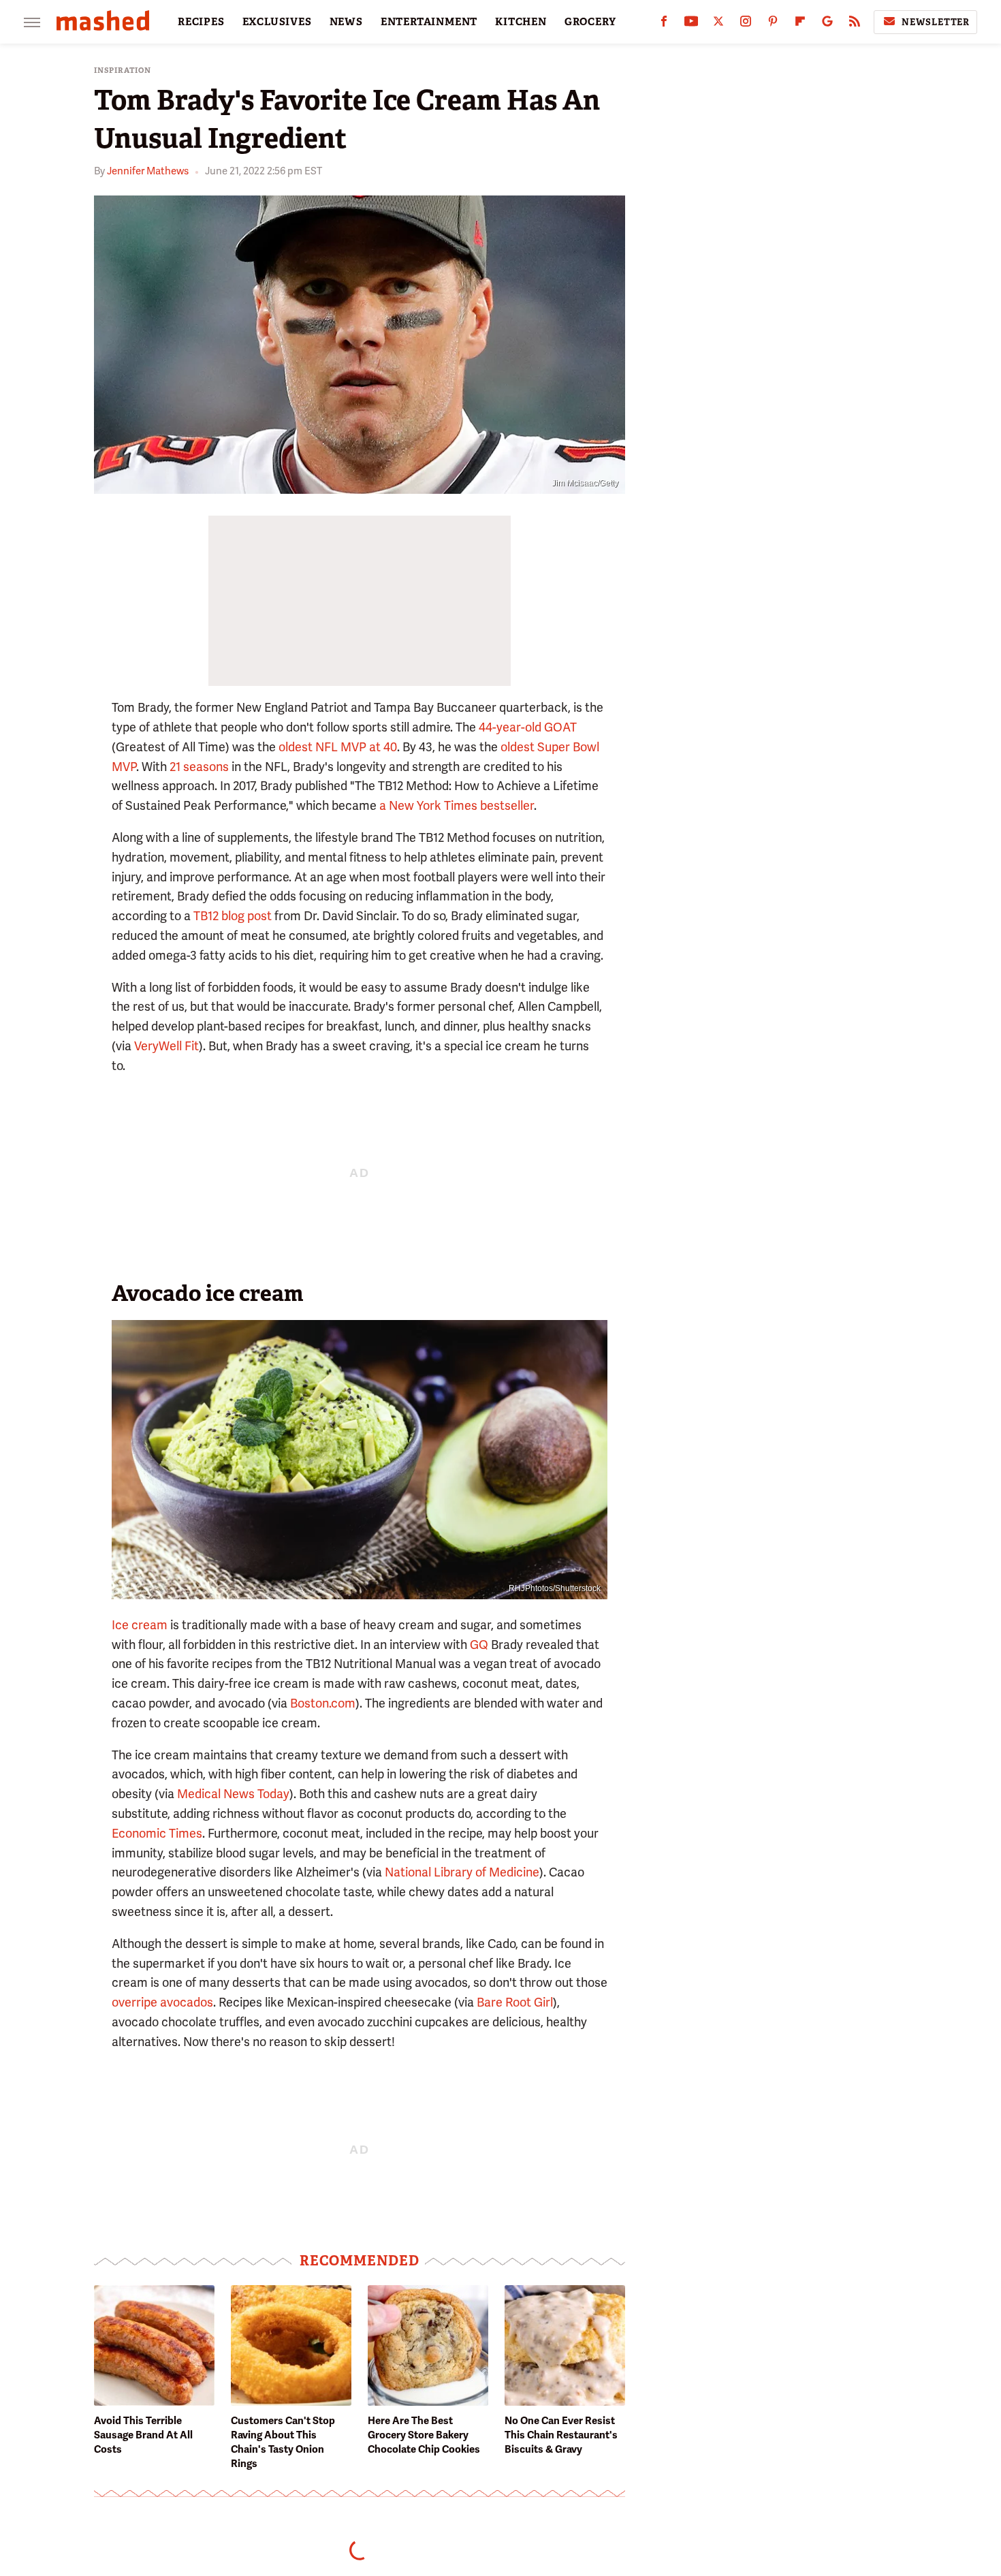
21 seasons (199, 767)
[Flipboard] (800, 24)
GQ (479, 1645)
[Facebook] (664, 24)
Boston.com (323, 1703)
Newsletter (936, 22)
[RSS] (855, 24)
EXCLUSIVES (277, 22)
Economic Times (157, 1833)
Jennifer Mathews (148, 171)
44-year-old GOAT (528, 727)
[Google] (827, 24)
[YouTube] (691, 24)
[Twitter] (718, 24)
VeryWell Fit (166, 1046)
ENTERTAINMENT (429, 22)
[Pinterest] (773, 24)
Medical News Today (233, 1794)
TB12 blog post (233, 916)
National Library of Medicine (462, 1872)
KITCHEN (521, 22)
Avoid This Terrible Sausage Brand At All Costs (143, 2435)
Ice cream (140, 1625)
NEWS (346, 22)
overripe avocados (162, 2002)
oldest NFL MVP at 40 (338, 747)
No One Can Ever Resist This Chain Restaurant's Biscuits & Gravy (561, 2435)
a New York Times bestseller (457, 805)
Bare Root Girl (515, 2002)
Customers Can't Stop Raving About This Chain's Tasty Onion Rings (283, 2442)
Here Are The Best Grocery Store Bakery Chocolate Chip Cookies (424, 2435)
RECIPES (201, 22)
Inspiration (123, 70)
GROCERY (590, 22)
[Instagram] (746, 24)
